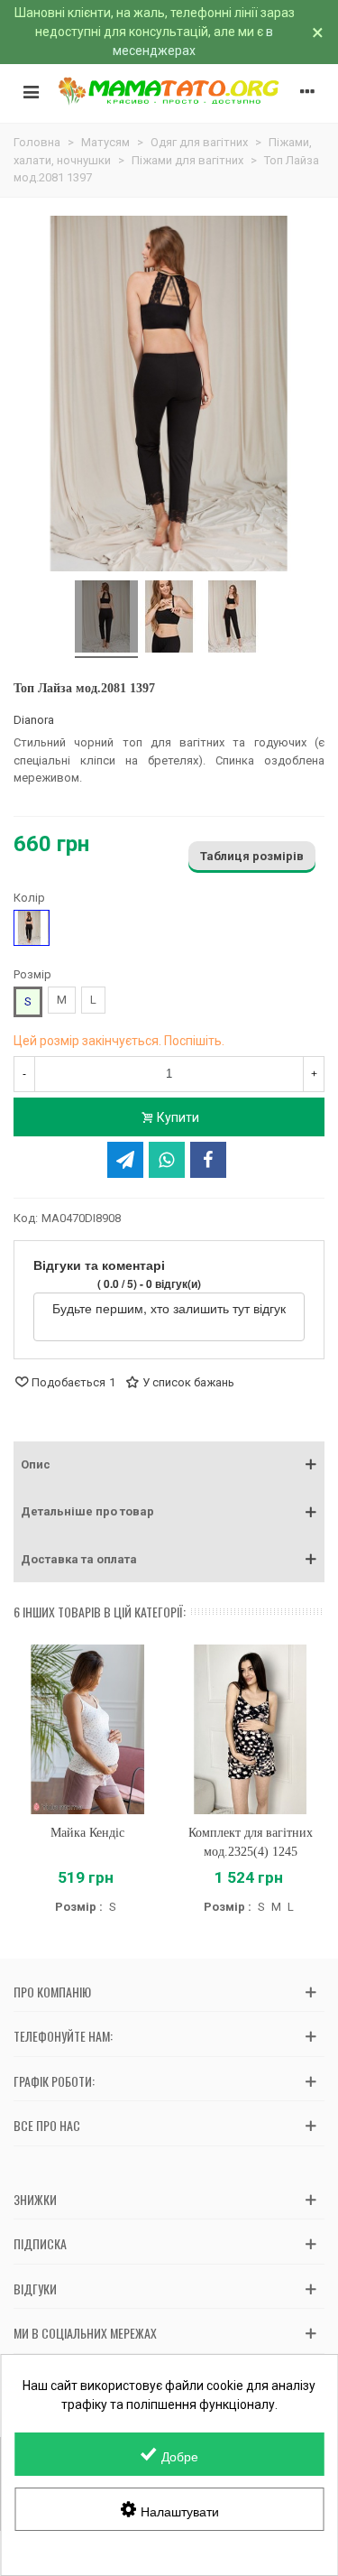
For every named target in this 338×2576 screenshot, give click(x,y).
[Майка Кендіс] (88, 1729)
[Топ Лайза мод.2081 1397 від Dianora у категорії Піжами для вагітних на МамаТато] (106, 619)
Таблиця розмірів (252, 856)
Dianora (34, 720)
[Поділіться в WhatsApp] (167, 1160)
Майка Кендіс (87, 1833)
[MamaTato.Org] (169, 91)
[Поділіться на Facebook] (208, 1160)
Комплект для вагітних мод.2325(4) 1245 (251, 1842)
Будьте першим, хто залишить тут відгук (169, 1308)
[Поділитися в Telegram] (125, 1160)
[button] (169, 1465)
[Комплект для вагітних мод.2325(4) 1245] (251, 1729)
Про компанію (52, 1992)
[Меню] (31, 91)
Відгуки (35, 2289)
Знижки (35, 2199)
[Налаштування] (307, 91)
